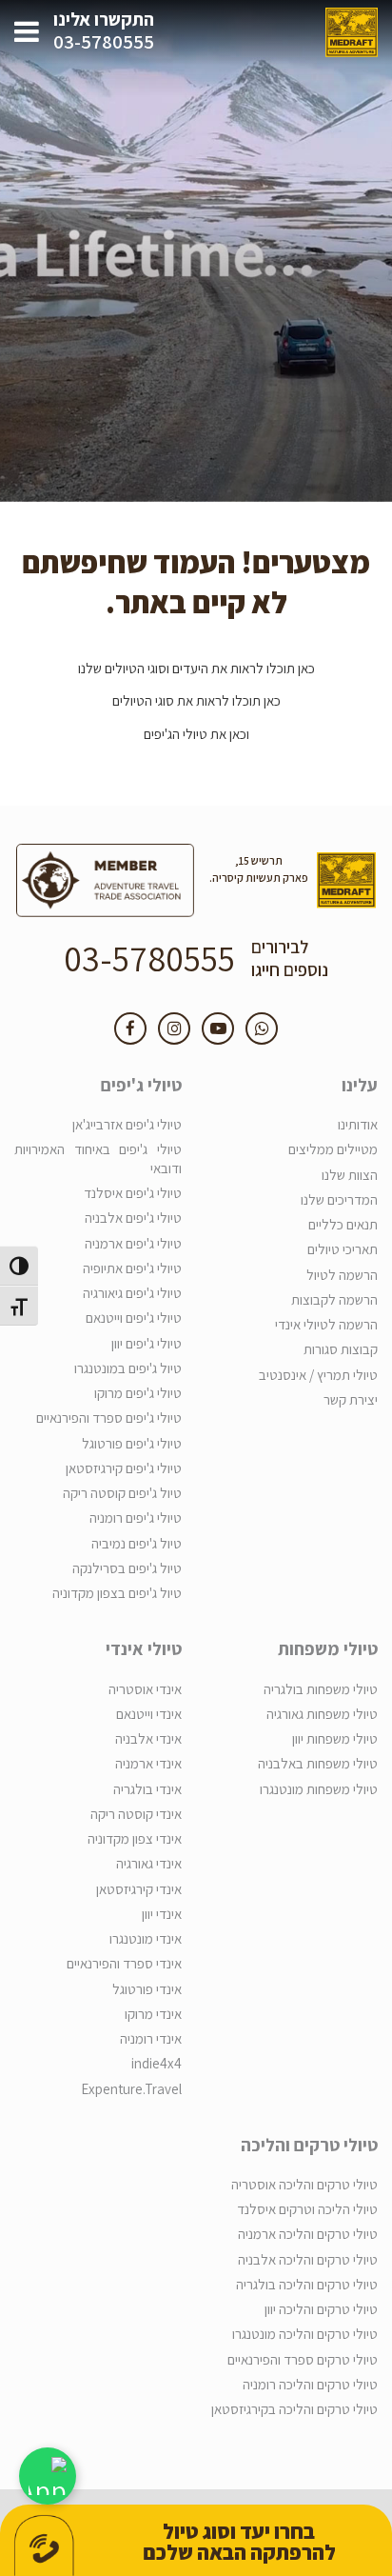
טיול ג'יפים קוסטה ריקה (122, 1493)
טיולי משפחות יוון (335, 1738)
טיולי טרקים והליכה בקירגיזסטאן (294, 2409)
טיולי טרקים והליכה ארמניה (308, 2234)
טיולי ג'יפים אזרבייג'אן (127, 1124)
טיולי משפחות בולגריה (321, 1689)
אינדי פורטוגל (147, 1989)
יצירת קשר (351, 1399)
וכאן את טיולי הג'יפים (196, 734)
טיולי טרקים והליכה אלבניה (308, 2259)
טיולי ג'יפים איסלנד (133, 1193)
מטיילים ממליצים (333, 1149)
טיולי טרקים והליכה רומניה (310, 2384)
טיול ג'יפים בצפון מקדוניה (117, 1593)
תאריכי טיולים (343, 1249)
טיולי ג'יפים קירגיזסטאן (124, 1468)
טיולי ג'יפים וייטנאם (134, 1318)
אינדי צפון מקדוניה (135, 1838)
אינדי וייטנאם (149, 1714)
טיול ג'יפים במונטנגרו (128, 1368)
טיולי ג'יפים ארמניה (133, 1243)
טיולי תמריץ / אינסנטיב (318, 1375)
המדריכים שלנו (339, 1199)
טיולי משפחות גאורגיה (322, 1714)
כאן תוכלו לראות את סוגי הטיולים (196, 700)
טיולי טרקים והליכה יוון (321, 2309)
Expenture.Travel (131, 2089)
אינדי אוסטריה (145, 1689)
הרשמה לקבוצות (334, 1299)
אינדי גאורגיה (149, 1863)
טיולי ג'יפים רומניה (136, 1518)
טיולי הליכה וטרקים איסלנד (307, 2209)
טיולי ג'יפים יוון (147, 1343)
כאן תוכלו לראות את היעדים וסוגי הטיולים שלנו (196, 668)
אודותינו (358, 1124)
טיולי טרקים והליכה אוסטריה (304, 2184)
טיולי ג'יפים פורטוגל (132, 1443)
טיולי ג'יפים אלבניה (133, 1218)
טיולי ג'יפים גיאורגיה (132, 1293)
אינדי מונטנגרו (146, 1938)
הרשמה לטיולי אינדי (326, 1324)
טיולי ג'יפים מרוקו (138, 1393)
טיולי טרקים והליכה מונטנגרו (305, 2334)
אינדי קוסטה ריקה (136, 1814)
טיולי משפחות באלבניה (318, 1763)
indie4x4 (157, 2063)
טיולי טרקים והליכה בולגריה (307, 2284)
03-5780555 (104, 42)
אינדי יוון (162, 1914)
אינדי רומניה (151, 2038)
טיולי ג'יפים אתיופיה (132, 1268)
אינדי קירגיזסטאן (139, 1889)
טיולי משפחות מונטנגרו (319, 1789)
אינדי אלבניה (148, 1738)
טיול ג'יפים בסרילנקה (127, 1568)
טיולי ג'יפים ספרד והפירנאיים (109, 1418)
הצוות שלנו (350, 1175)
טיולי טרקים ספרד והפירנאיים (303, 2359)
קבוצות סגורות (341, 1349)
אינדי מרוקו (153, 2014)
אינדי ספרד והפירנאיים (124, 1963)
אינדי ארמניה (148, 1763)
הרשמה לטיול (342, 1275)
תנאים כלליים (343, 1224)
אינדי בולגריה (147, 1789)
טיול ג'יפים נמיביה (137, 1543)
